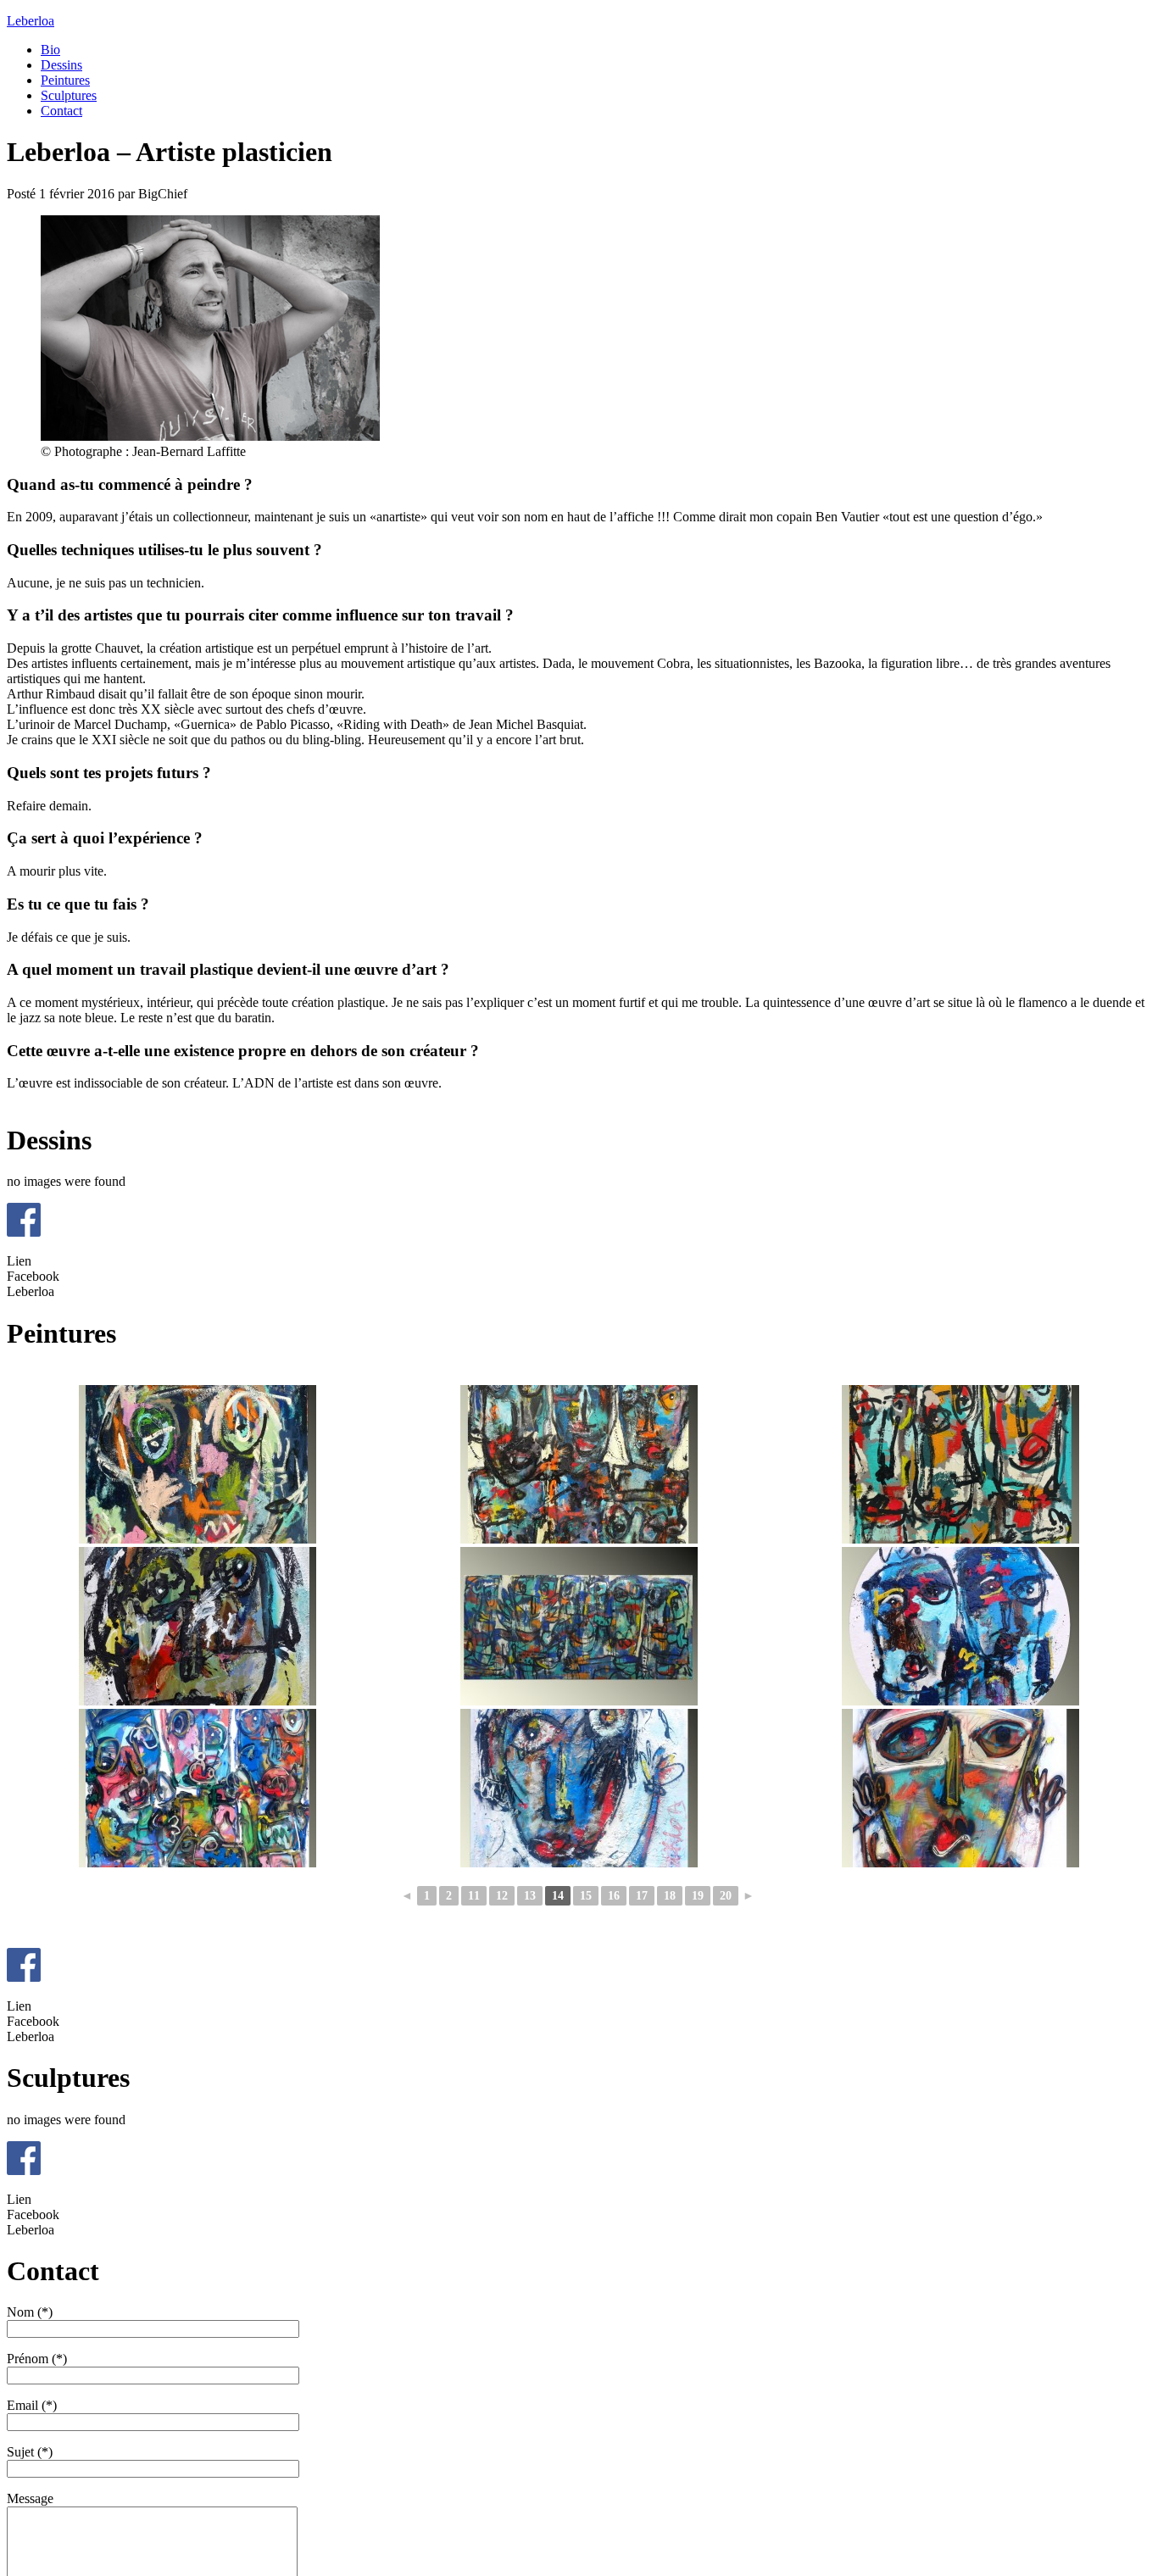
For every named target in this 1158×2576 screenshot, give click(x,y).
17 (642, 1896)
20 (726, 1896)
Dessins (61, 65)
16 (614, 1896)
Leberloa (31, 21)
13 (530, 1896)
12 (502, 1896)
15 (586, 1896)
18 (670, 1896)
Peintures (65, 80)
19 (698, 1896)
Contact (61, 111)
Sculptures (69, 95)
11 (474, 1896)
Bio (50, 50)
